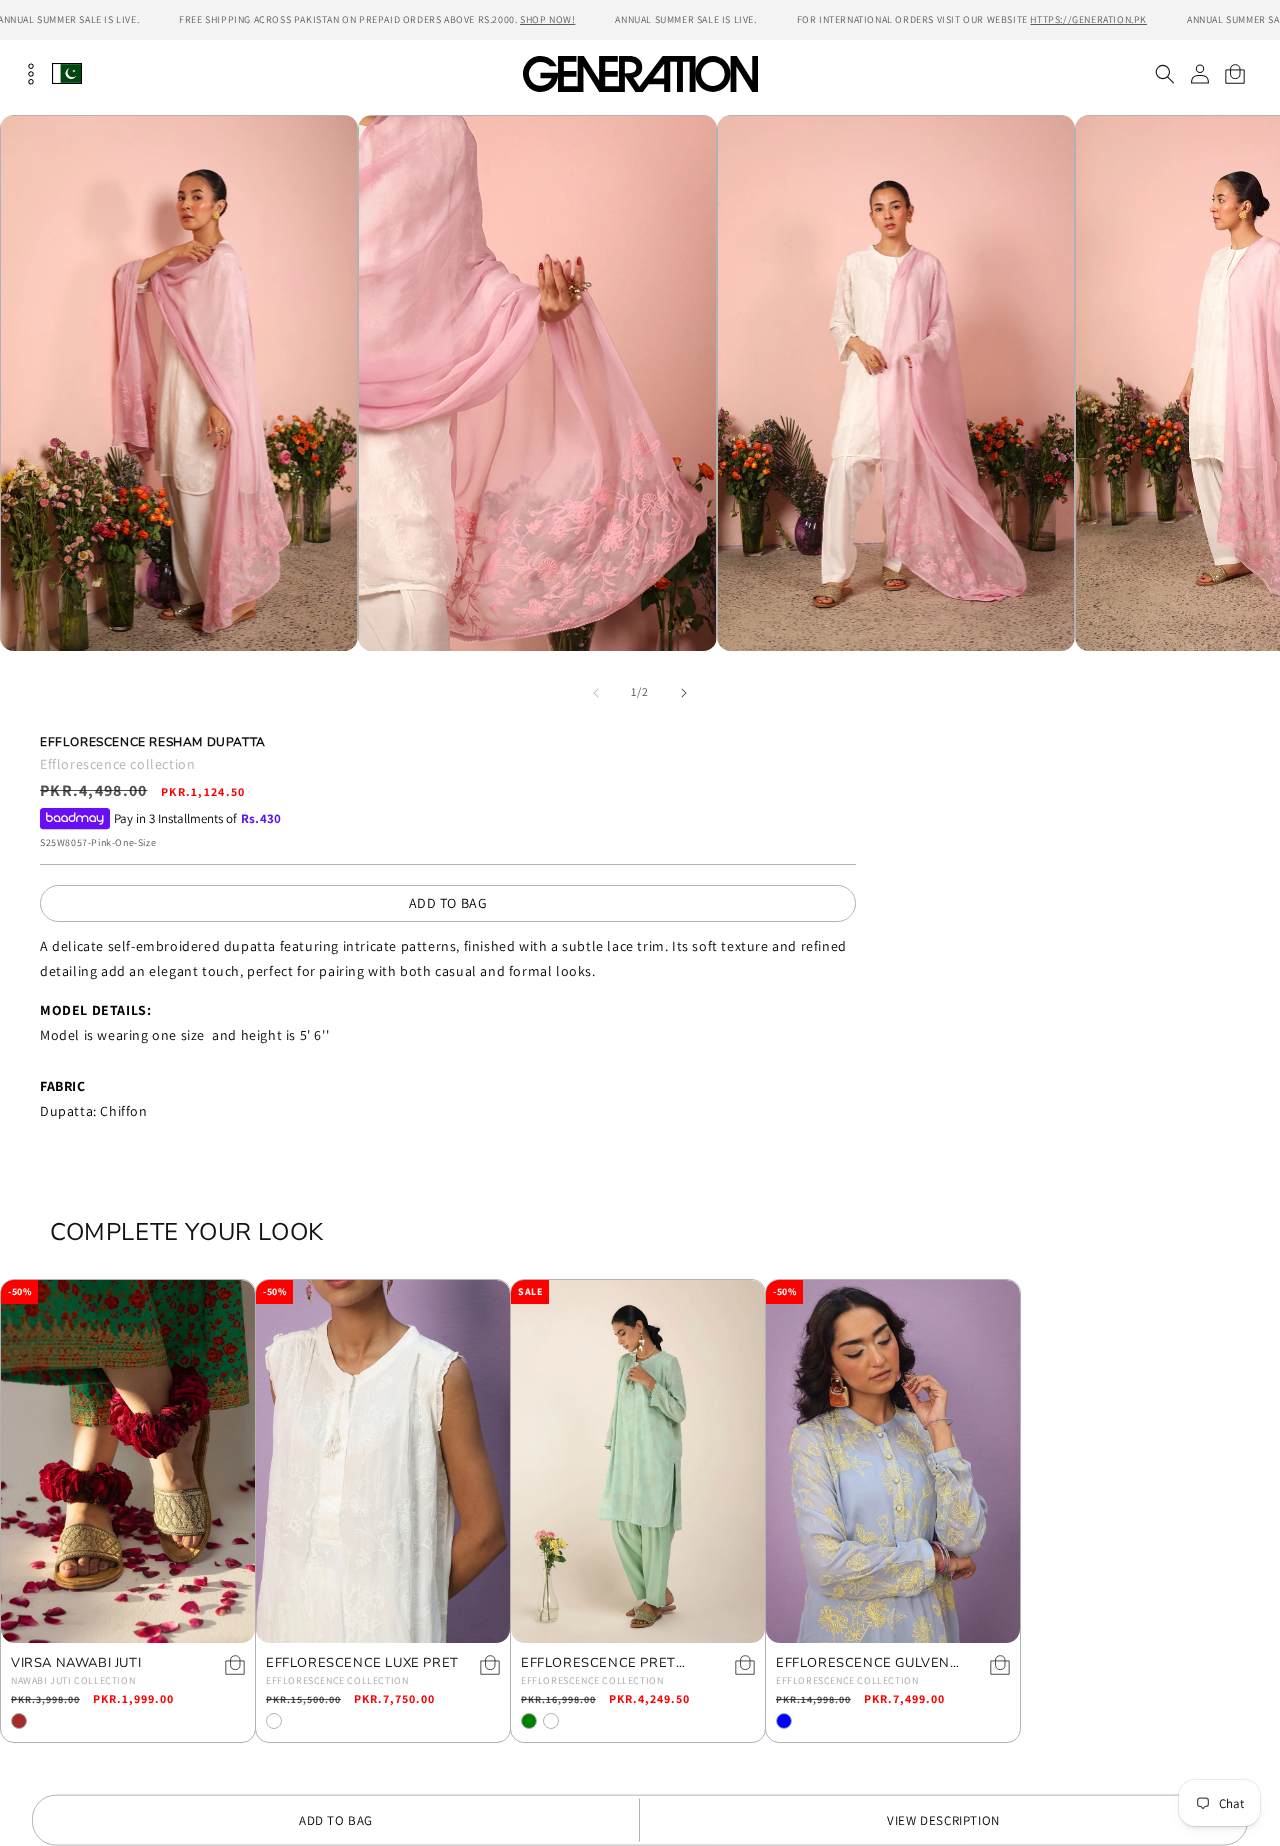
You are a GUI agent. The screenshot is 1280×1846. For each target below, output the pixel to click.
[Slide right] (684, 693)
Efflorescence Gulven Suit (863, 1663)
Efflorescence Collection (337, 1680)
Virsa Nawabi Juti (76, 1663)
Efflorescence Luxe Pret (362, 1663)
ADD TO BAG (448, 903)
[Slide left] (596, 693)
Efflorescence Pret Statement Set (598, 1663)
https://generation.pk (1088, 19)
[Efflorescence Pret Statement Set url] (638, 1461)
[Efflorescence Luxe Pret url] (383, 1461)
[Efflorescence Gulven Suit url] (893, 1461)
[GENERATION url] (640, 73)
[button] (1164, 74)
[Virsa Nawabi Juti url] (128, 1461)
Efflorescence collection (117, 764)
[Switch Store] (67, 73)
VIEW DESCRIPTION (943, 1820)
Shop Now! (547, 19)
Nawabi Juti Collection (73, 1680)
